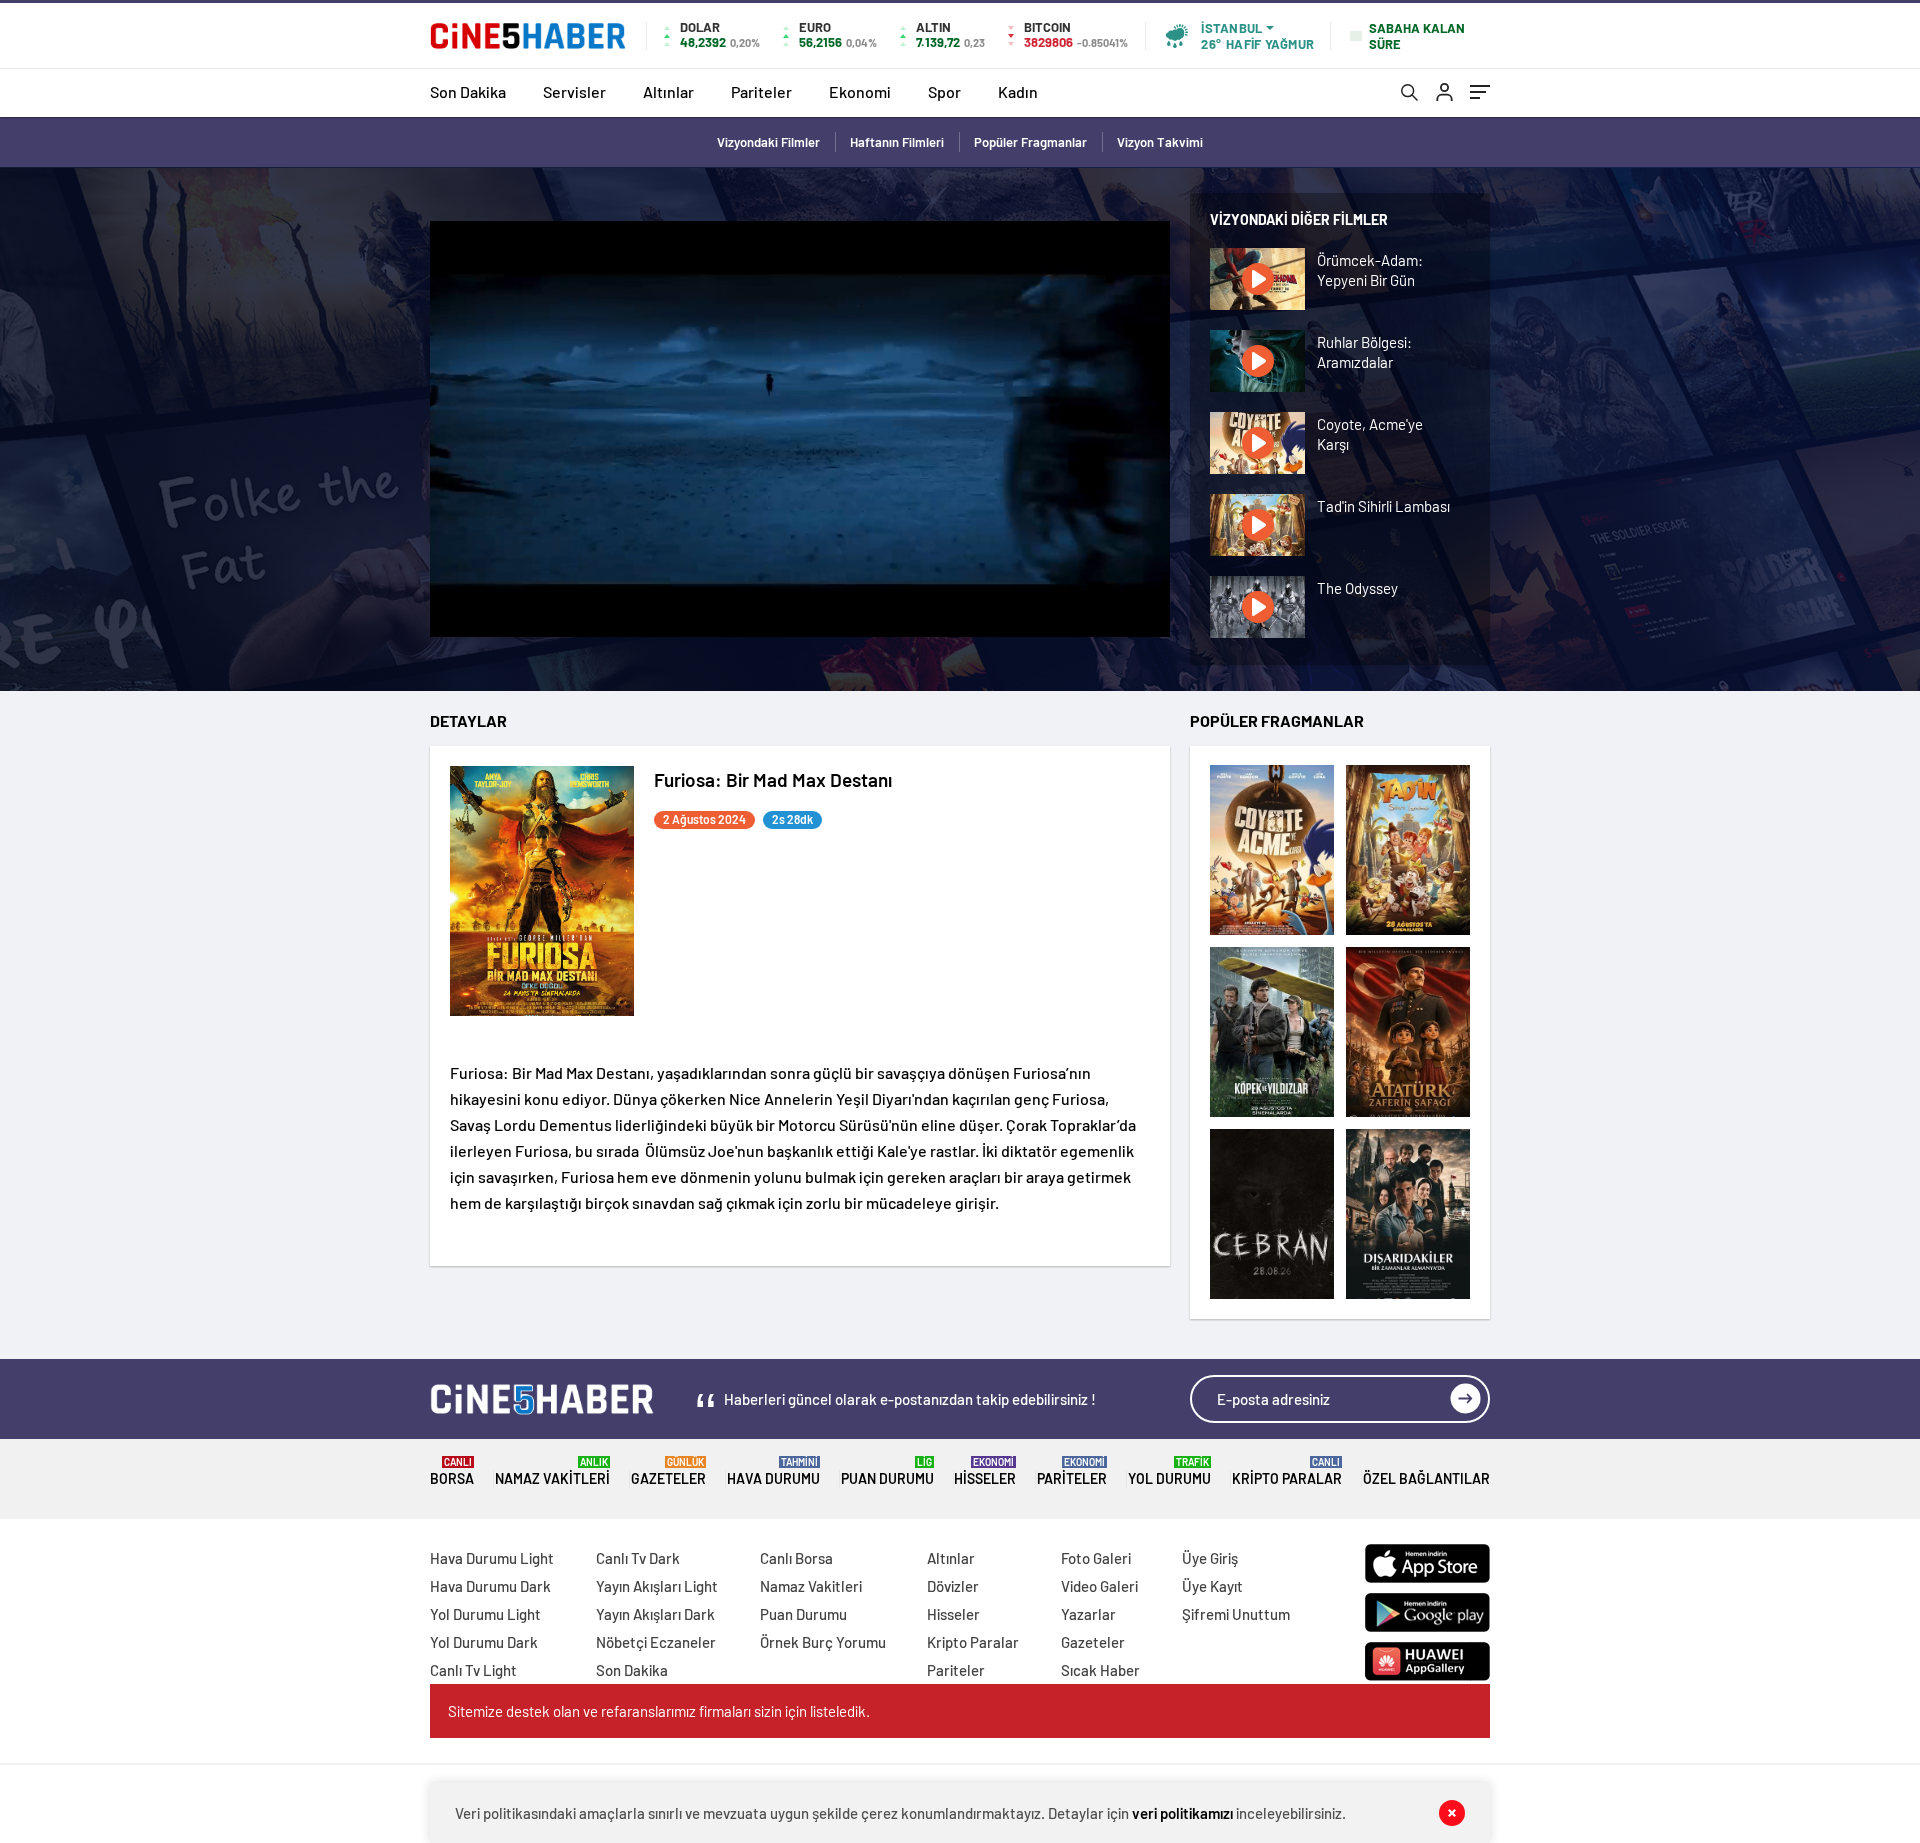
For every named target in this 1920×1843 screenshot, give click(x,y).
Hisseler (985, 1471)
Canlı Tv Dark (638, 1558)
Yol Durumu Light (485, 1614)
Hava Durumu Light (492, 1558)
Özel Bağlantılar (1426, 1478)
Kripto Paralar (1287, 1471)
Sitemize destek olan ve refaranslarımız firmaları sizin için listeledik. (659, 1711)
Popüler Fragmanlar (1030, 142)
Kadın (1018, 91)
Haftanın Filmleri (897, 142)
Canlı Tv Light (473, 1670)
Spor (944, 91)
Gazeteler (668, 1471)
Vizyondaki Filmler (768, 142)
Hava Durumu (773, 1471)
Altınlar (668, 91)
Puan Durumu (887, 1471)
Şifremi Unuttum (1236, 1614)
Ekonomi (860, 91)
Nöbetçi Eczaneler (656, 1642)
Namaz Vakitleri (552, 1471)
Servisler (574, 91)
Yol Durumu (1169, 1471)
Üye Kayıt (1212, 1586)
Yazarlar (1088, 1614)
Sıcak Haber (1100, 1670)
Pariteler (761, 91)
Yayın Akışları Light (657, 1586)
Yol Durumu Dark (484, 1642)
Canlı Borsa (796, 1558)
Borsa (452, 1471)
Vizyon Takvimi (1160, 142)
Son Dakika (468, 91)
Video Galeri (1099, 1586)
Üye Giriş (1210, 1558)
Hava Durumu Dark (490, 1586)
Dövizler (953, 1586)
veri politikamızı (1182, 1813)
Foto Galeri (1096, 1558)
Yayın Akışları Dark (655, 1614)
